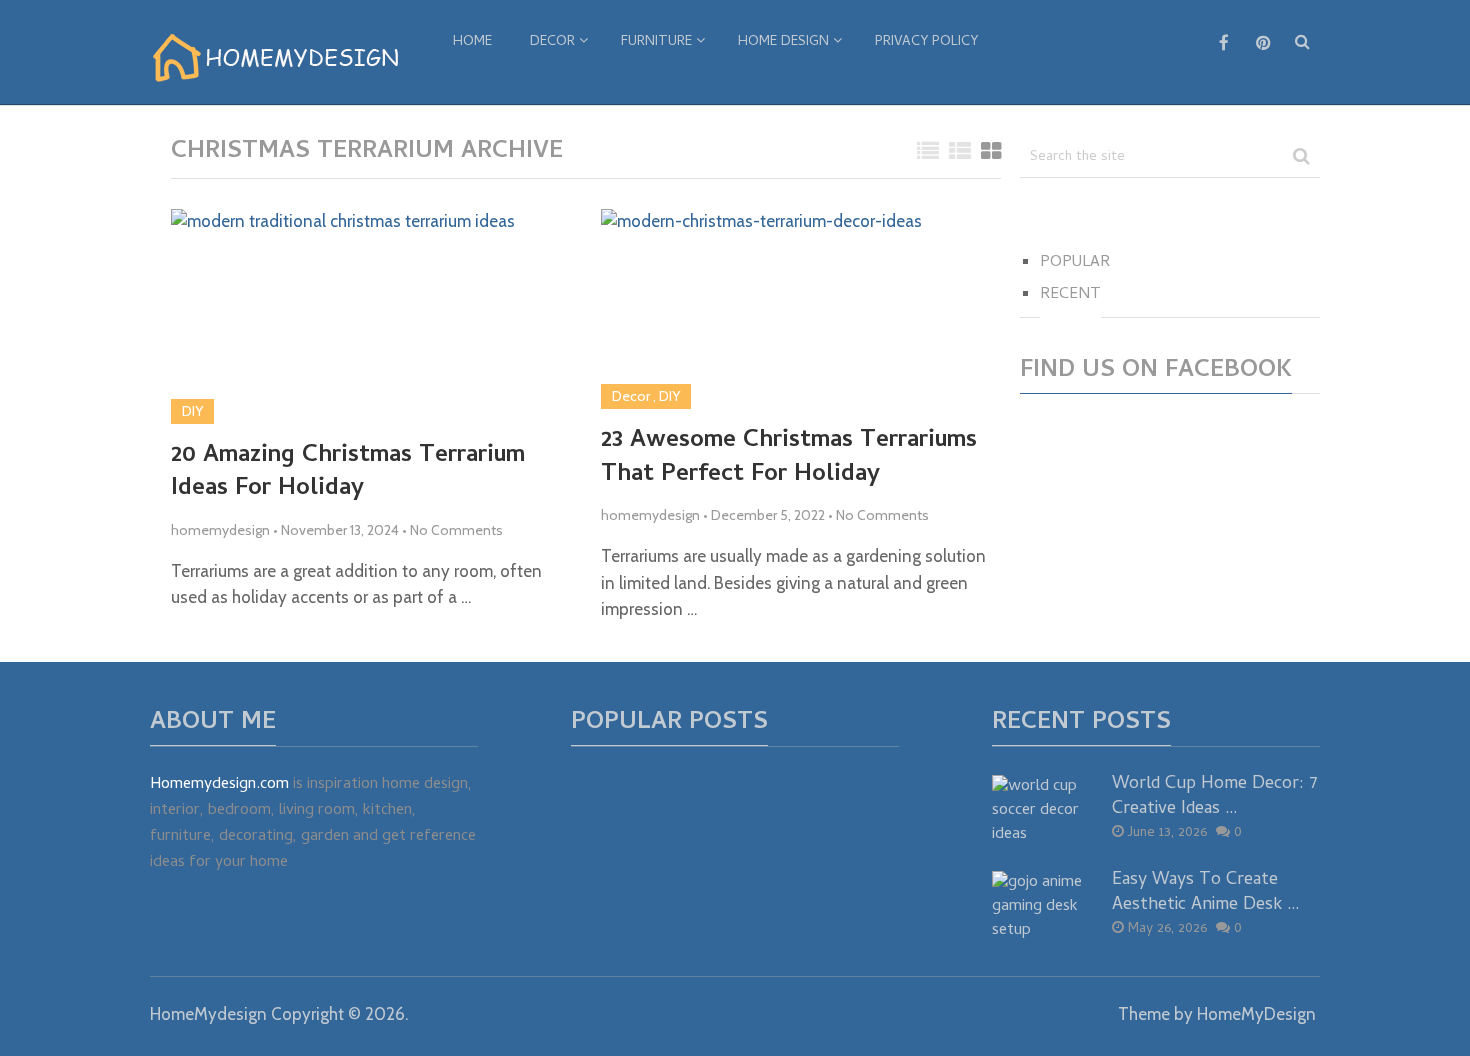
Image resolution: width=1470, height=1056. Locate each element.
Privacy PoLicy (926, 42)
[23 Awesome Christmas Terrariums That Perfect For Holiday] (761, 309)
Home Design (783, 42)
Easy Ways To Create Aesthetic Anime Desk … (1206, 893)
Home (472, 42)
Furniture (656, 42)
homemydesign (220, 530)
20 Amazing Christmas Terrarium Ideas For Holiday (348, 473)
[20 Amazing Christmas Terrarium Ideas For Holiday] (343, 316)
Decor (552, 42)
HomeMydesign (208, 1014)
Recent (1070, 295)
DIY (192, 411)
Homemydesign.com (219, 785)
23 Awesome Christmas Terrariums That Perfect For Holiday (789, 458)
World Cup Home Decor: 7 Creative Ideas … (1215, 797)
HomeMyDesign (1256, 1014)
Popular (1075, 263)
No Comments (456, 530)
